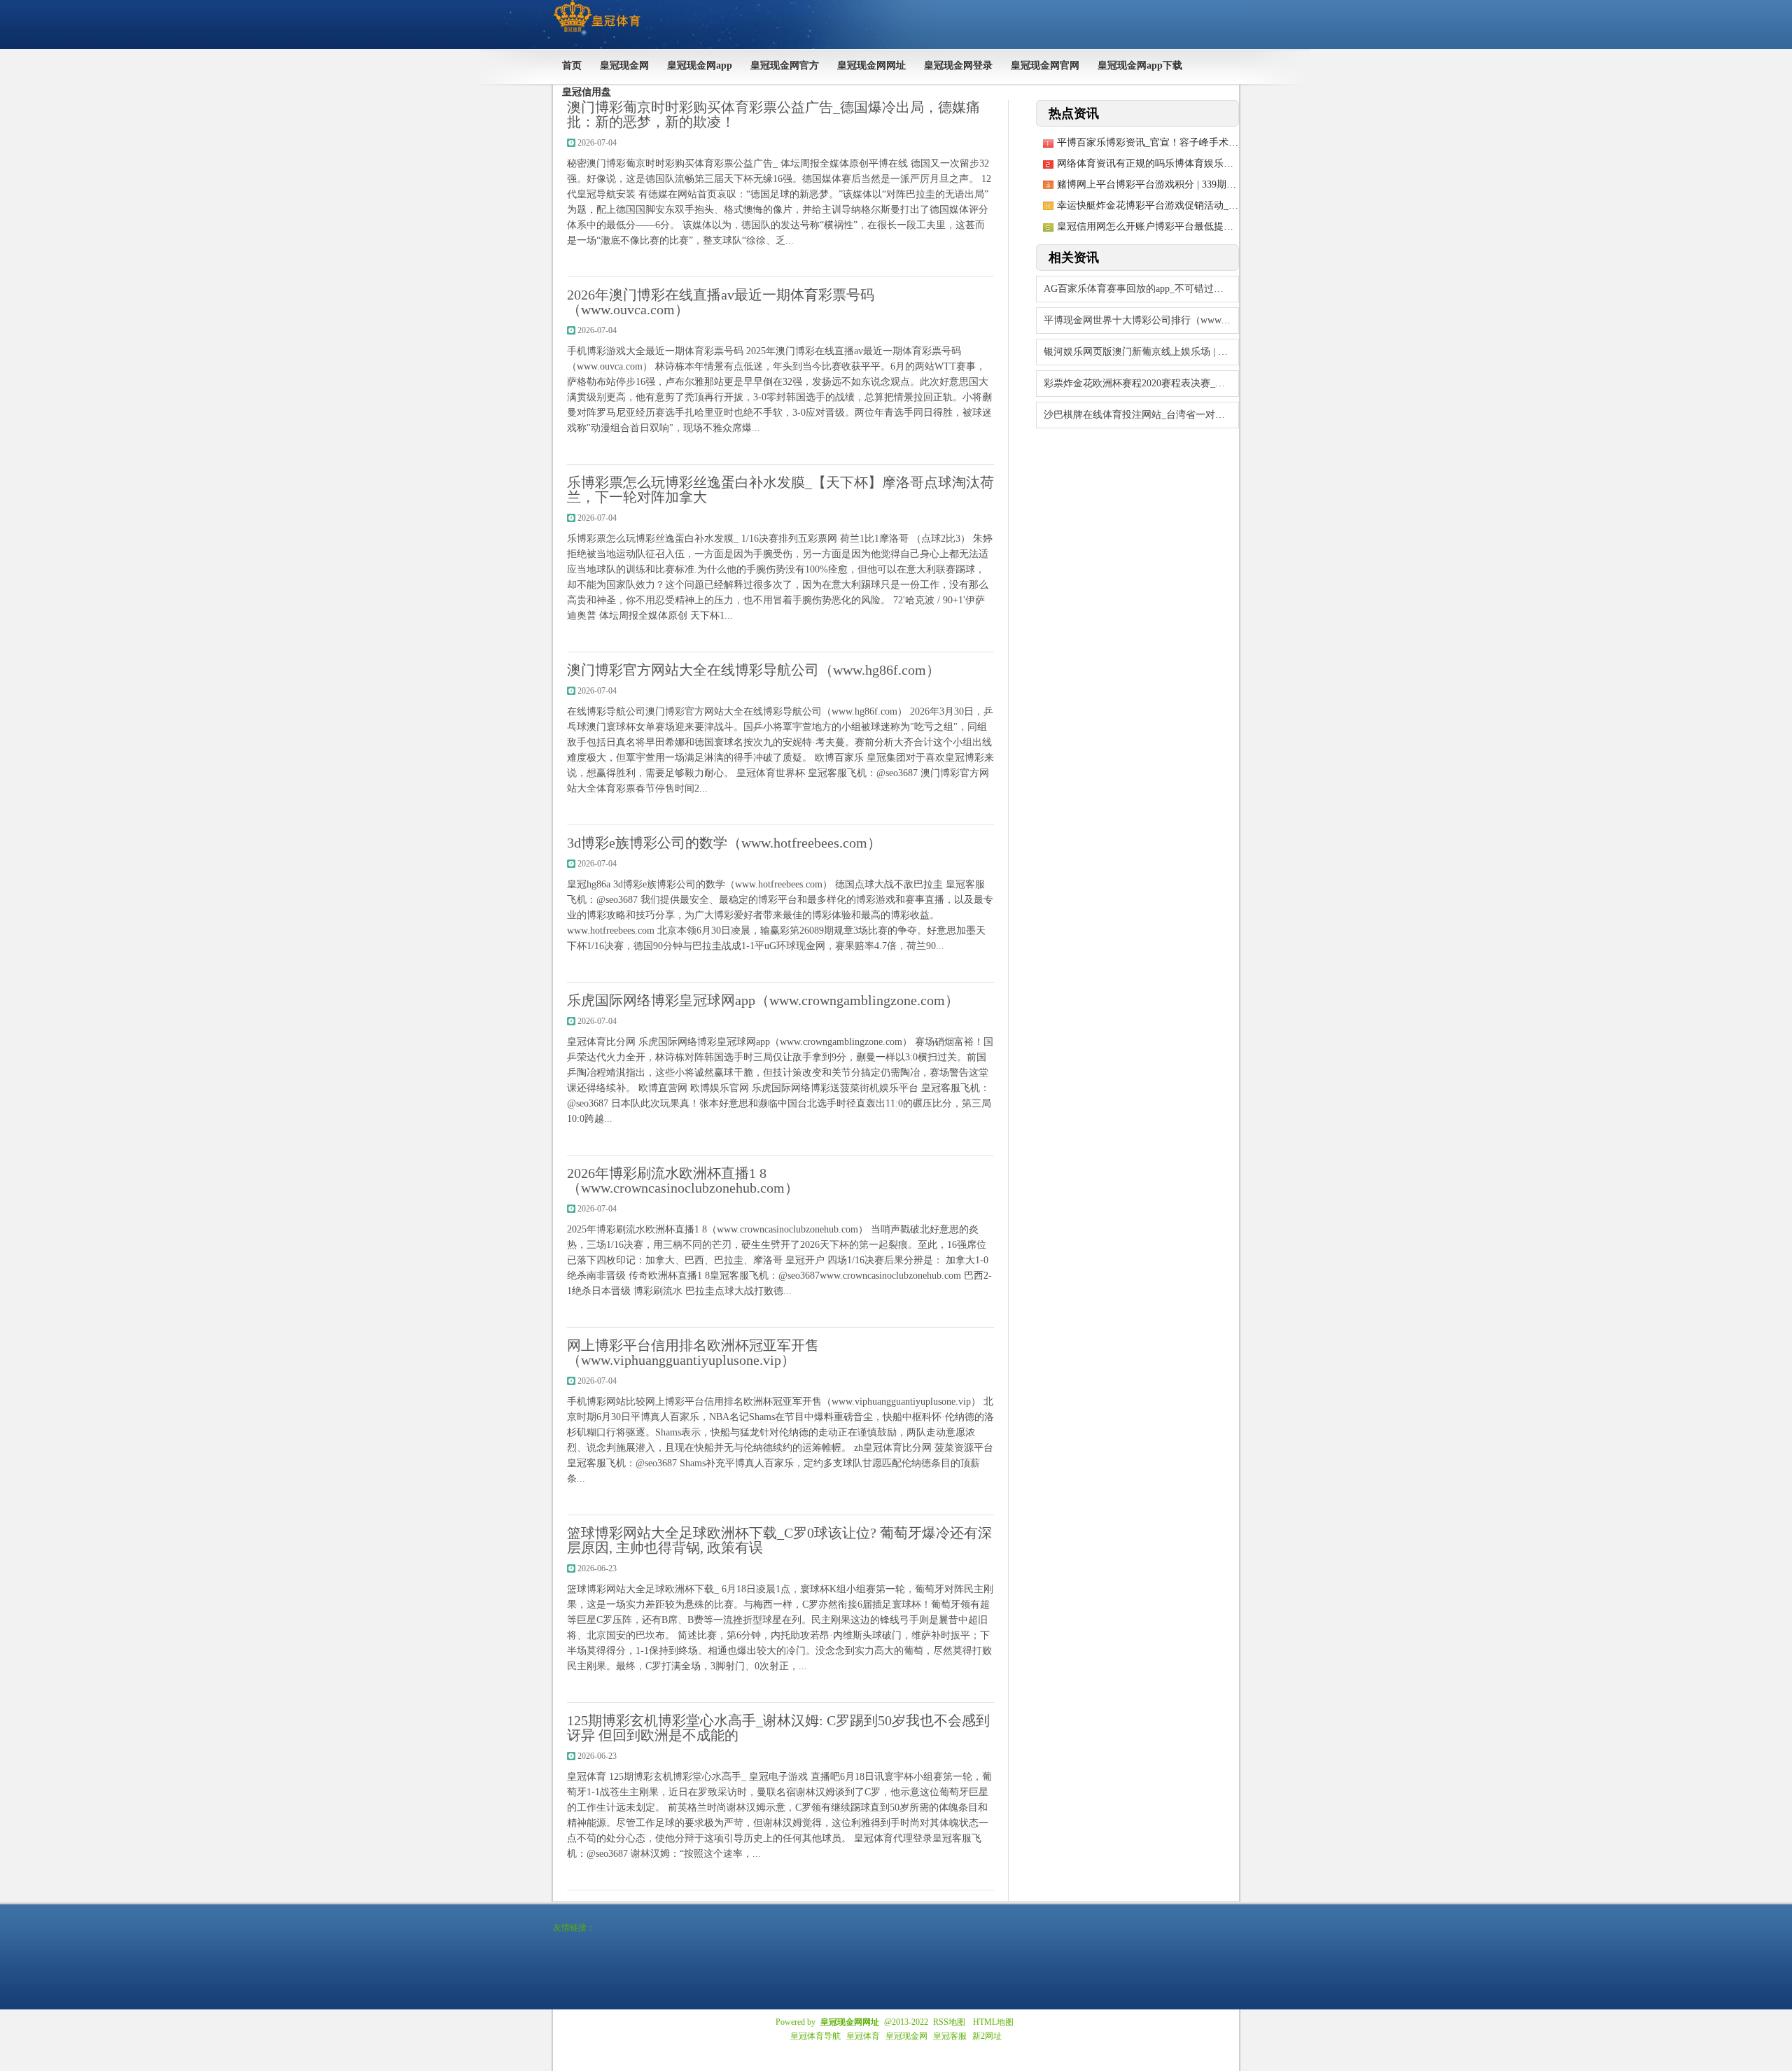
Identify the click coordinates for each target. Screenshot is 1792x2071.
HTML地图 (993, 2022)
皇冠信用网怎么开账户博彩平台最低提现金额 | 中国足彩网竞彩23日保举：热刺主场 (1237, 226)
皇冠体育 (863, 2036)
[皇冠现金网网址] (597, 32)
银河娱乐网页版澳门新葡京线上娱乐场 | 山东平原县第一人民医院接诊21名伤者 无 (1141, 352)
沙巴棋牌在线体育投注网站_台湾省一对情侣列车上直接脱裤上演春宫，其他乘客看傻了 (1141, 415)
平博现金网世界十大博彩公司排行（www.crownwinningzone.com (1141, 320)
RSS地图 (949, 2022)
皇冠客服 (950, 2036)
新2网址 (987, 2036)
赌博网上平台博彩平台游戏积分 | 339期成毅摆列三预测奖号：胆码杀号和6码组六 (1232, 184)
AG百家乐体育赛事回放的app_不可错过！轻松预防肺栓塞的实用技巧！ (1141, 289)
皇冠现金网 (906, 2036)
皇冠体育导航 (815, 2036)
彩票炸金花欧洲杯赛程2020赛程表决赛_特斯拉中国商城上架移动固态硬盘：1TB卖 (1141, 383)
